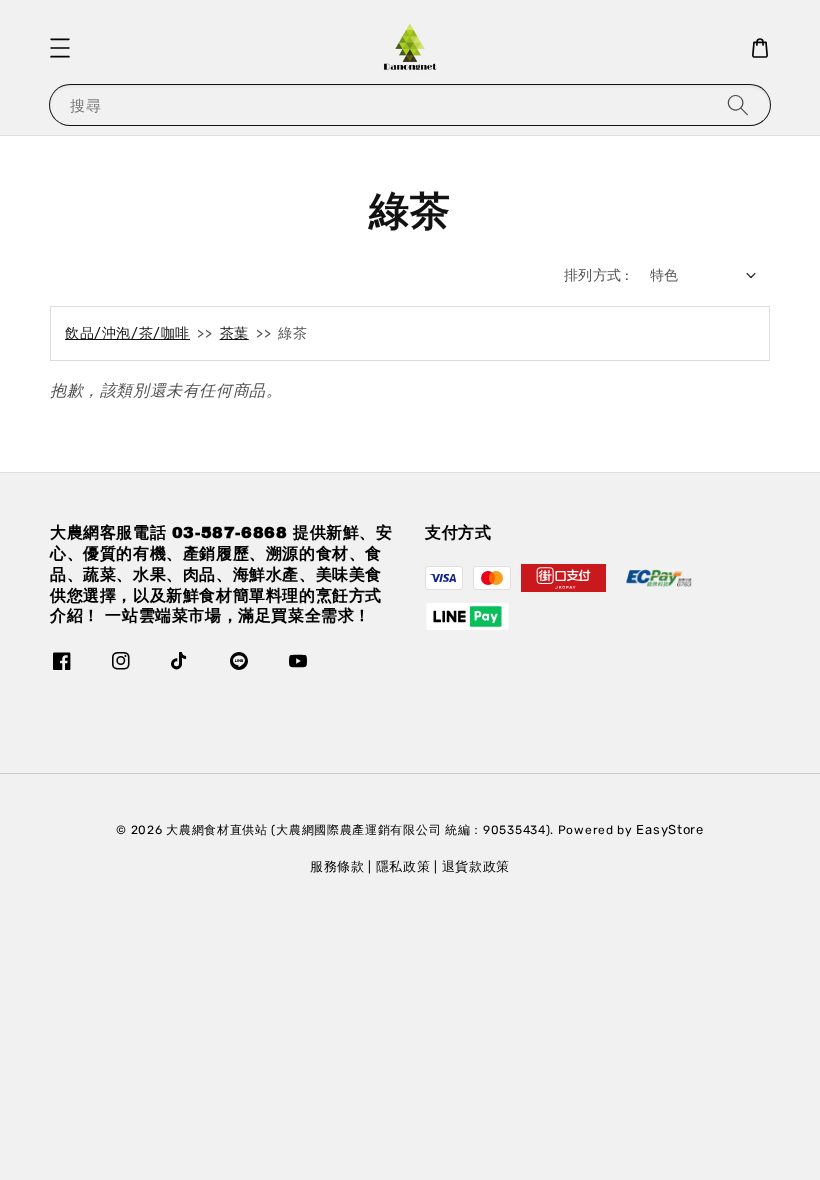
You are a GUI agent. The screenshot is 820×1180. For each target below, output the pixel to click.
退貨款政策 (476, 866)
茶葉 (234, 333)
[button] (60, 48)
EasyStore (669, 829)
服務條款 (337, 866)
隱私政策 (403, 866)
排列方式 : (596, 275)
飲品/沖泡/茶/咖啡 (127, 333)
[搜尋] (738, 104)
